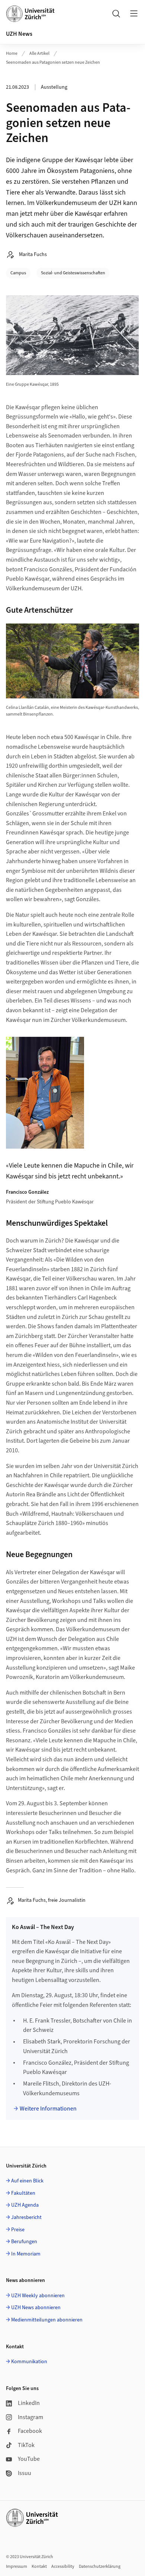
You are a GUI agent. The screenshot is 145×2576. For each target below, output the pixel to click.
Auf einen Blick (27, 2181)
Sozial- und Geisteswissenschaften (73, 273)
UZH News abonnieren (36, 2308)
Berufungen (24, 2242)
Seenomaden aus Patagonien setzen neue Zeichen (53, 62)
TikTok (26, 2445)
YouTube (29, 2459)
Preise (18, 2230)
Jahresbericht (26, 2217)
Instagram (30, 2417)
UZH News (19, 34)
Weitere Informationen (48, 2109)
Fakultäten (23, 2193)
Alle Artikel (39, 53)
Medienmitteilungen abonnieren (47, 2320)
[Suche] (116, 13)
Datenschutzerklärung (100, 2566)
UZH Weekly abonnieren (38, 2296)
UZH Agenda (25, 2205)
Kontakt (39, 2566)
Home (12, 53)
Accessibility (63, 2566)
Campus (18, 273)
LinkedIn (29, 2403)
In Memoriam (26, 2254)
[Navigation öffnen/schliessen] (134, 13)
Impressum (17, 2566)
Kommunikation (29, 2362)
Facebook (30, 2431)
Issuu (25, 2473)
